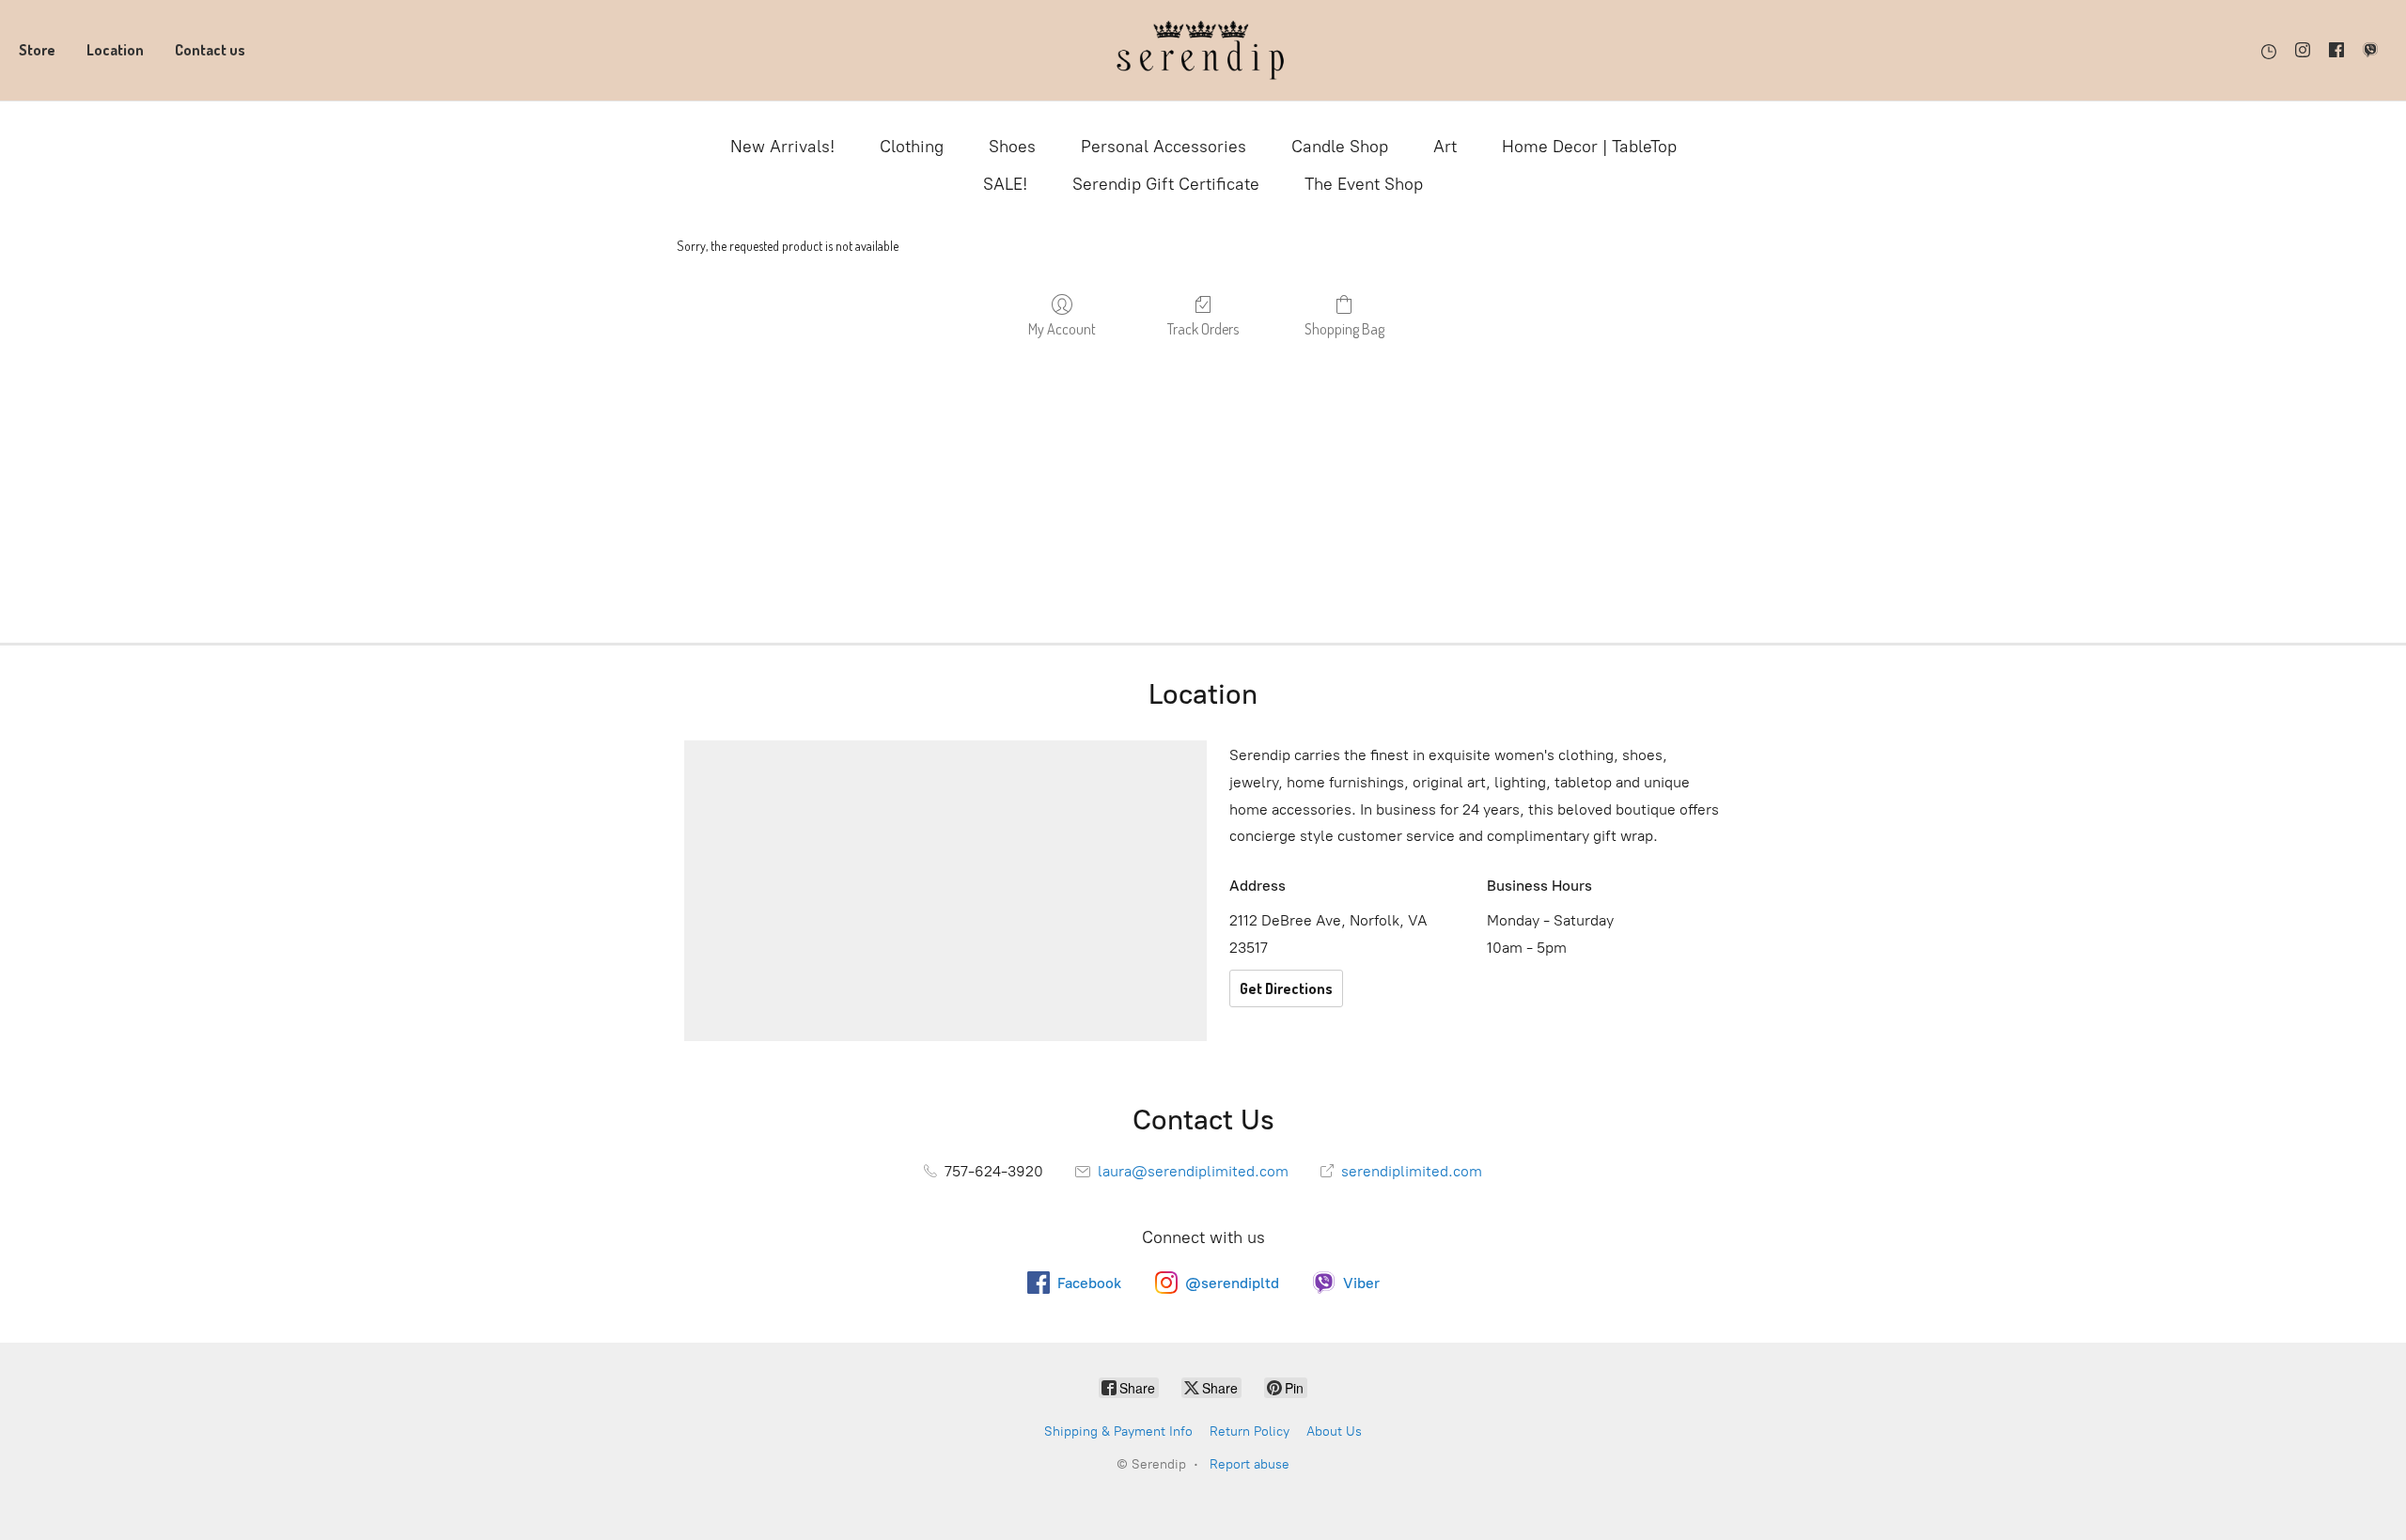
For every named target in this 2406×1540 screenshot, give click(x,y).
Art (1445, 147)
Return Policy (1250, 1431)
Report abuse (1250, 1464)
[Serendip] (1203, 50)
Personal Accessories (1164, 147)
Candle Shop (1340, 147)
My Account (1062, 329)
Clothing (912, 147)
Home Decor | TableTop (1589, 147)
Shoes (1012, 147)
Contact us (210, 50)
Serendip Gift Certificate (1166, 184)
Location (115, 50)
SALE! (1005, 184)
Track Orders (1203, 329)
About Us (1334, 1431)
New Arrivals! (782, 147)
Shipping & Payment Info (1118, 1431)
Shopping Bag (1344, 329)
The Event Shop (1364, 184)
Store (37, 50)
